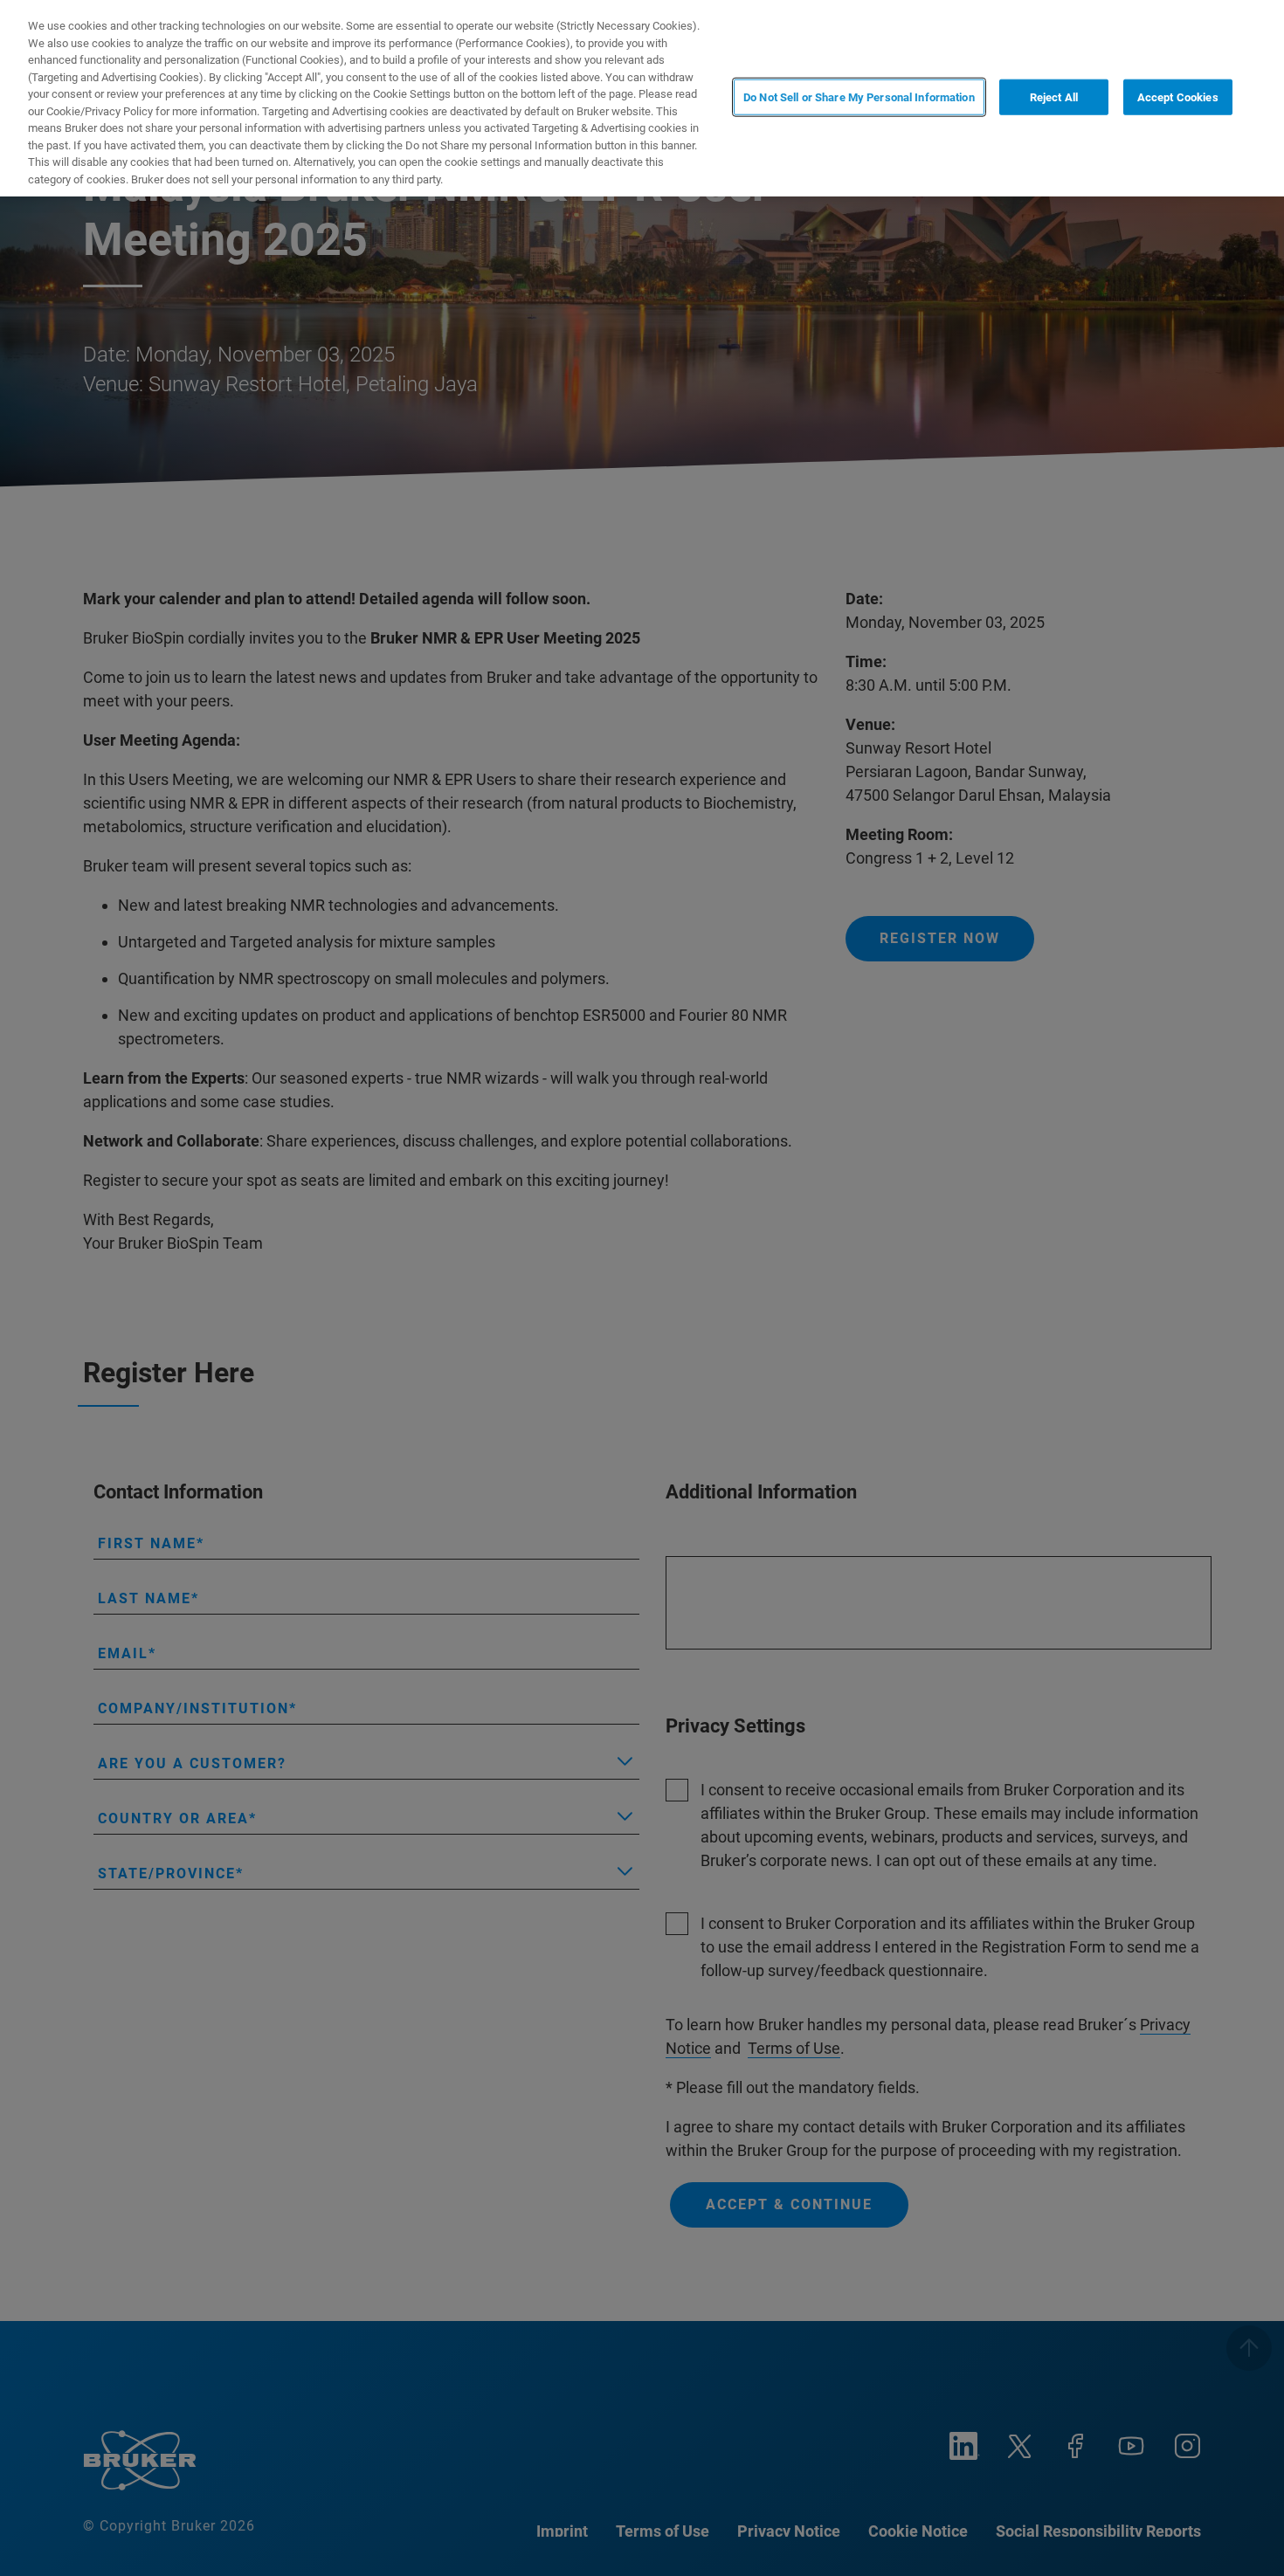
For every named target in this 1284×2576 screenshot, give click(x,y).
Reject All (1054, 96)
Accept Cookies (1178, 96)
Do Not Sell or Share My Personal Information (859, 96)
